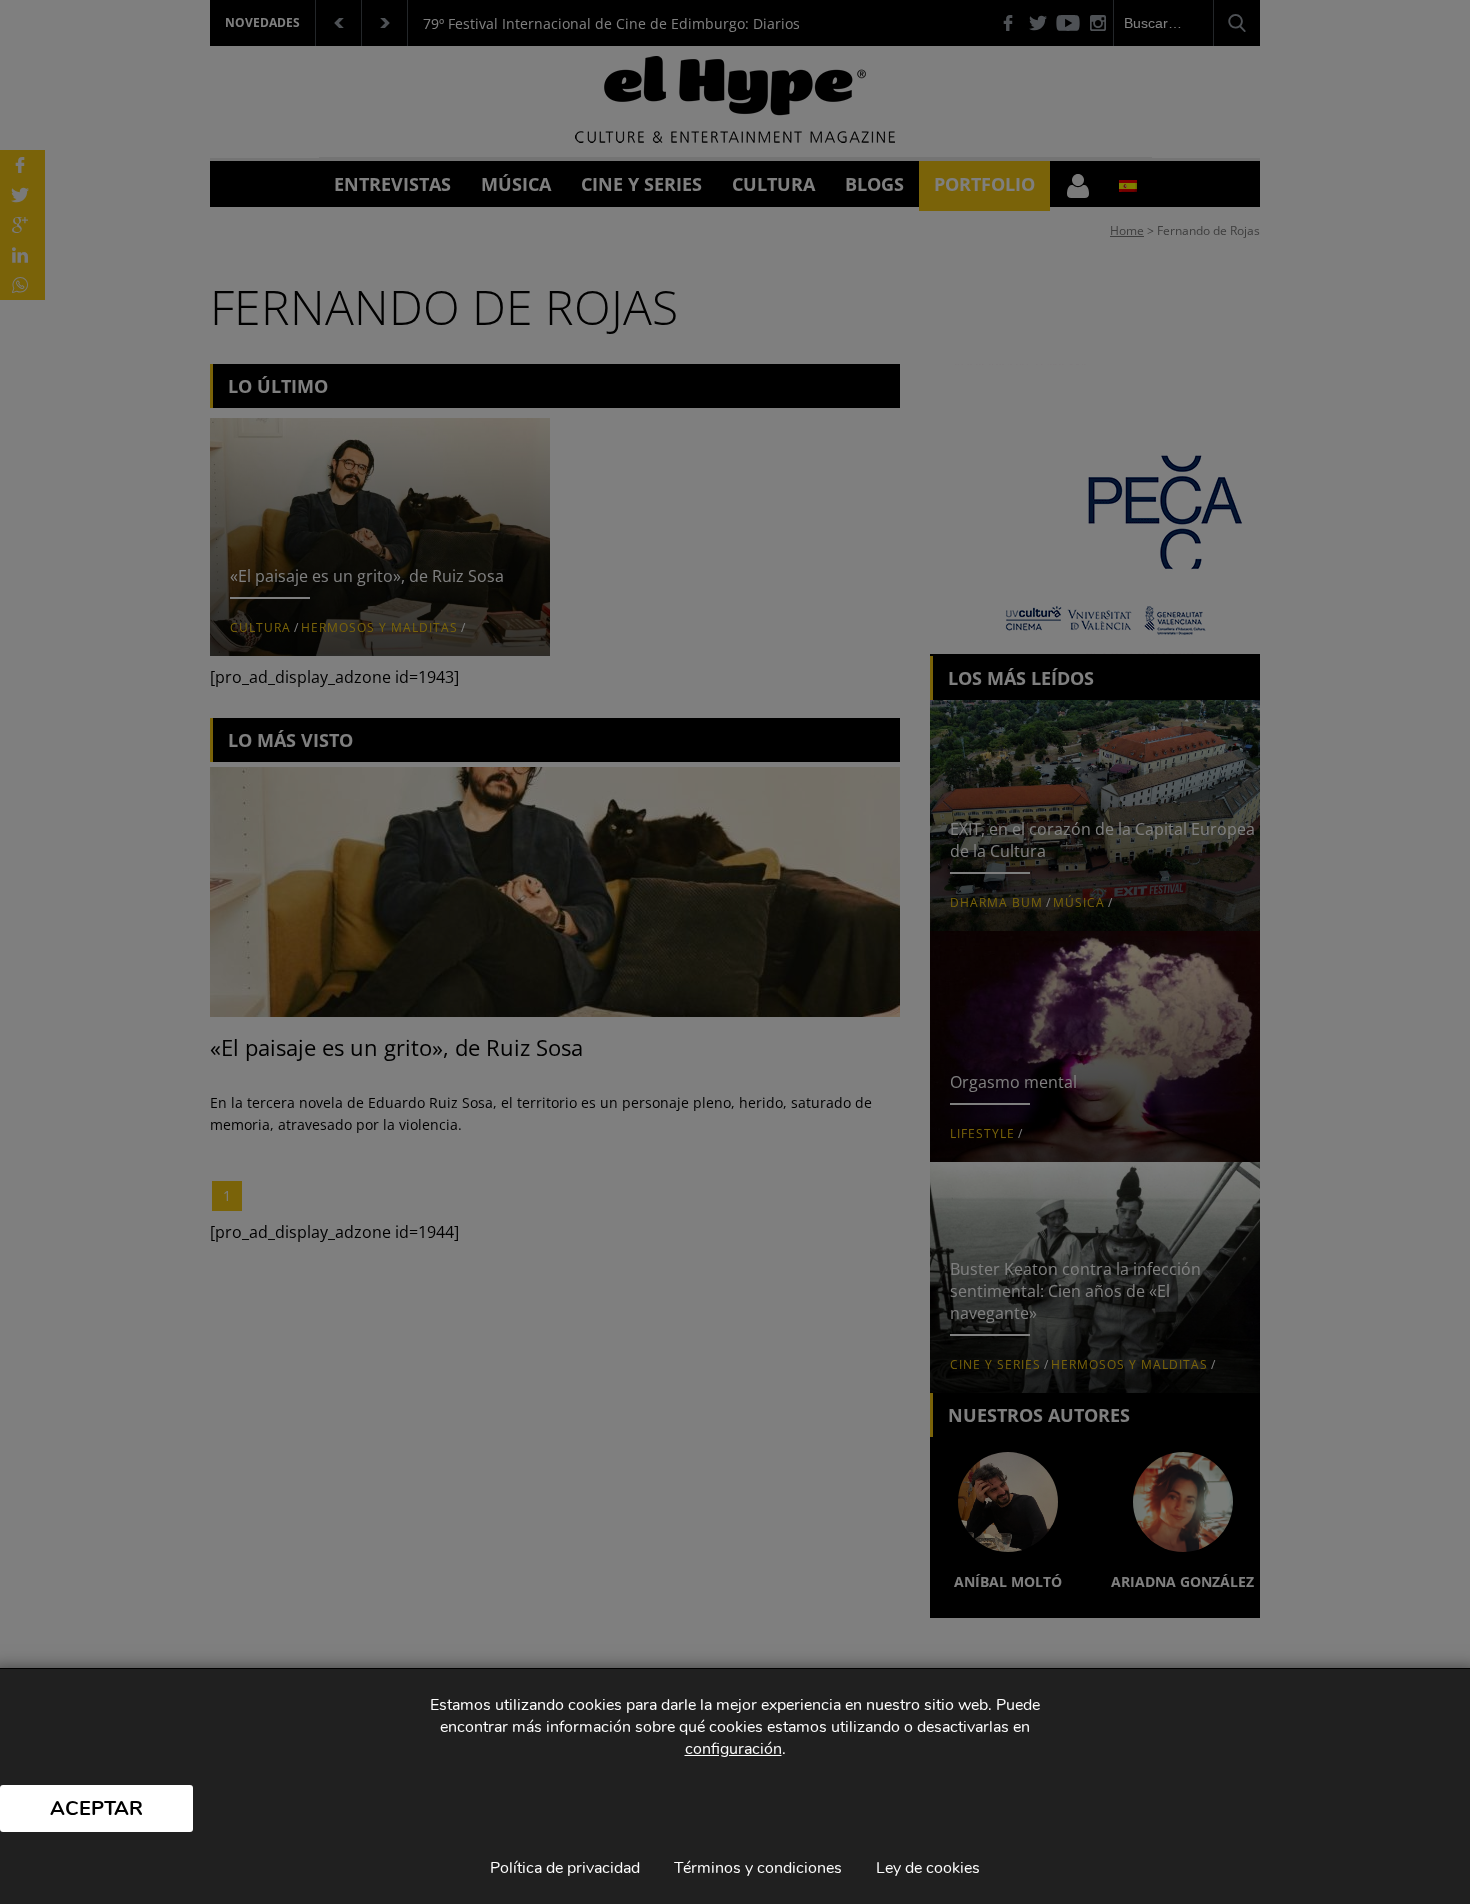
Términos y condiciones (758, 1868)
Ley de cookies (928, 1868)
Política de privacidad (565, 1868)
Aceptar (96, 1808)
